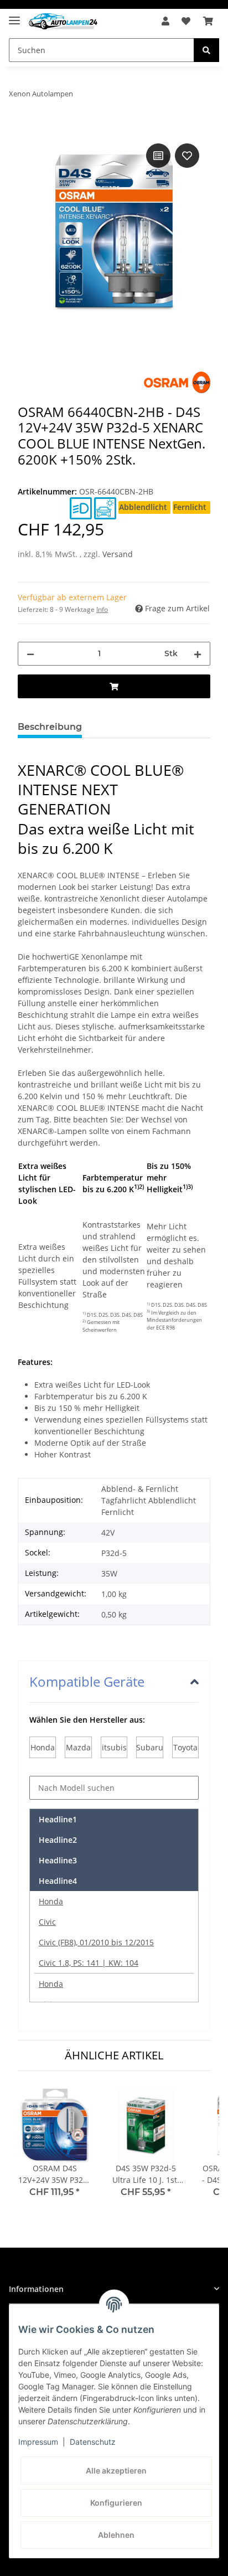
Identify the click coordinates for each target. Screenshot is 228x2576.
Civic (47, 1922)
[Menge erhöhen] (198, 654)
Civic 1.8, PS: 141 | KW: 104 (89, 1963)
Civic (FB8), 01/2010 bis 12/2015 (96, 1942)
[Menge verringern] (30, 654)
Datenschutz (93, 2442)
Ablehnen (116, 2535)
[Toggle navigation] (14, 16)
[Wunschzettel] (186, 21)
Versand (118, 554)
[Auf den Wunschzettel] (187, 156)
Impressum (38, 2442)
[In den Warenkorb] (27, 128)
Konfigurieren (116, 2503)
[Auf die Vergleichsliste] (158, 156)
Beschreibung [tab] (50, 727)
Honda (51, 1901)
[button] (165, 21)
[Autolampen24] (63, 21)
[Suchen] (206, 50)
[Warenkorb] (208, 21)
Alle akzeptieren (116, 2471)
